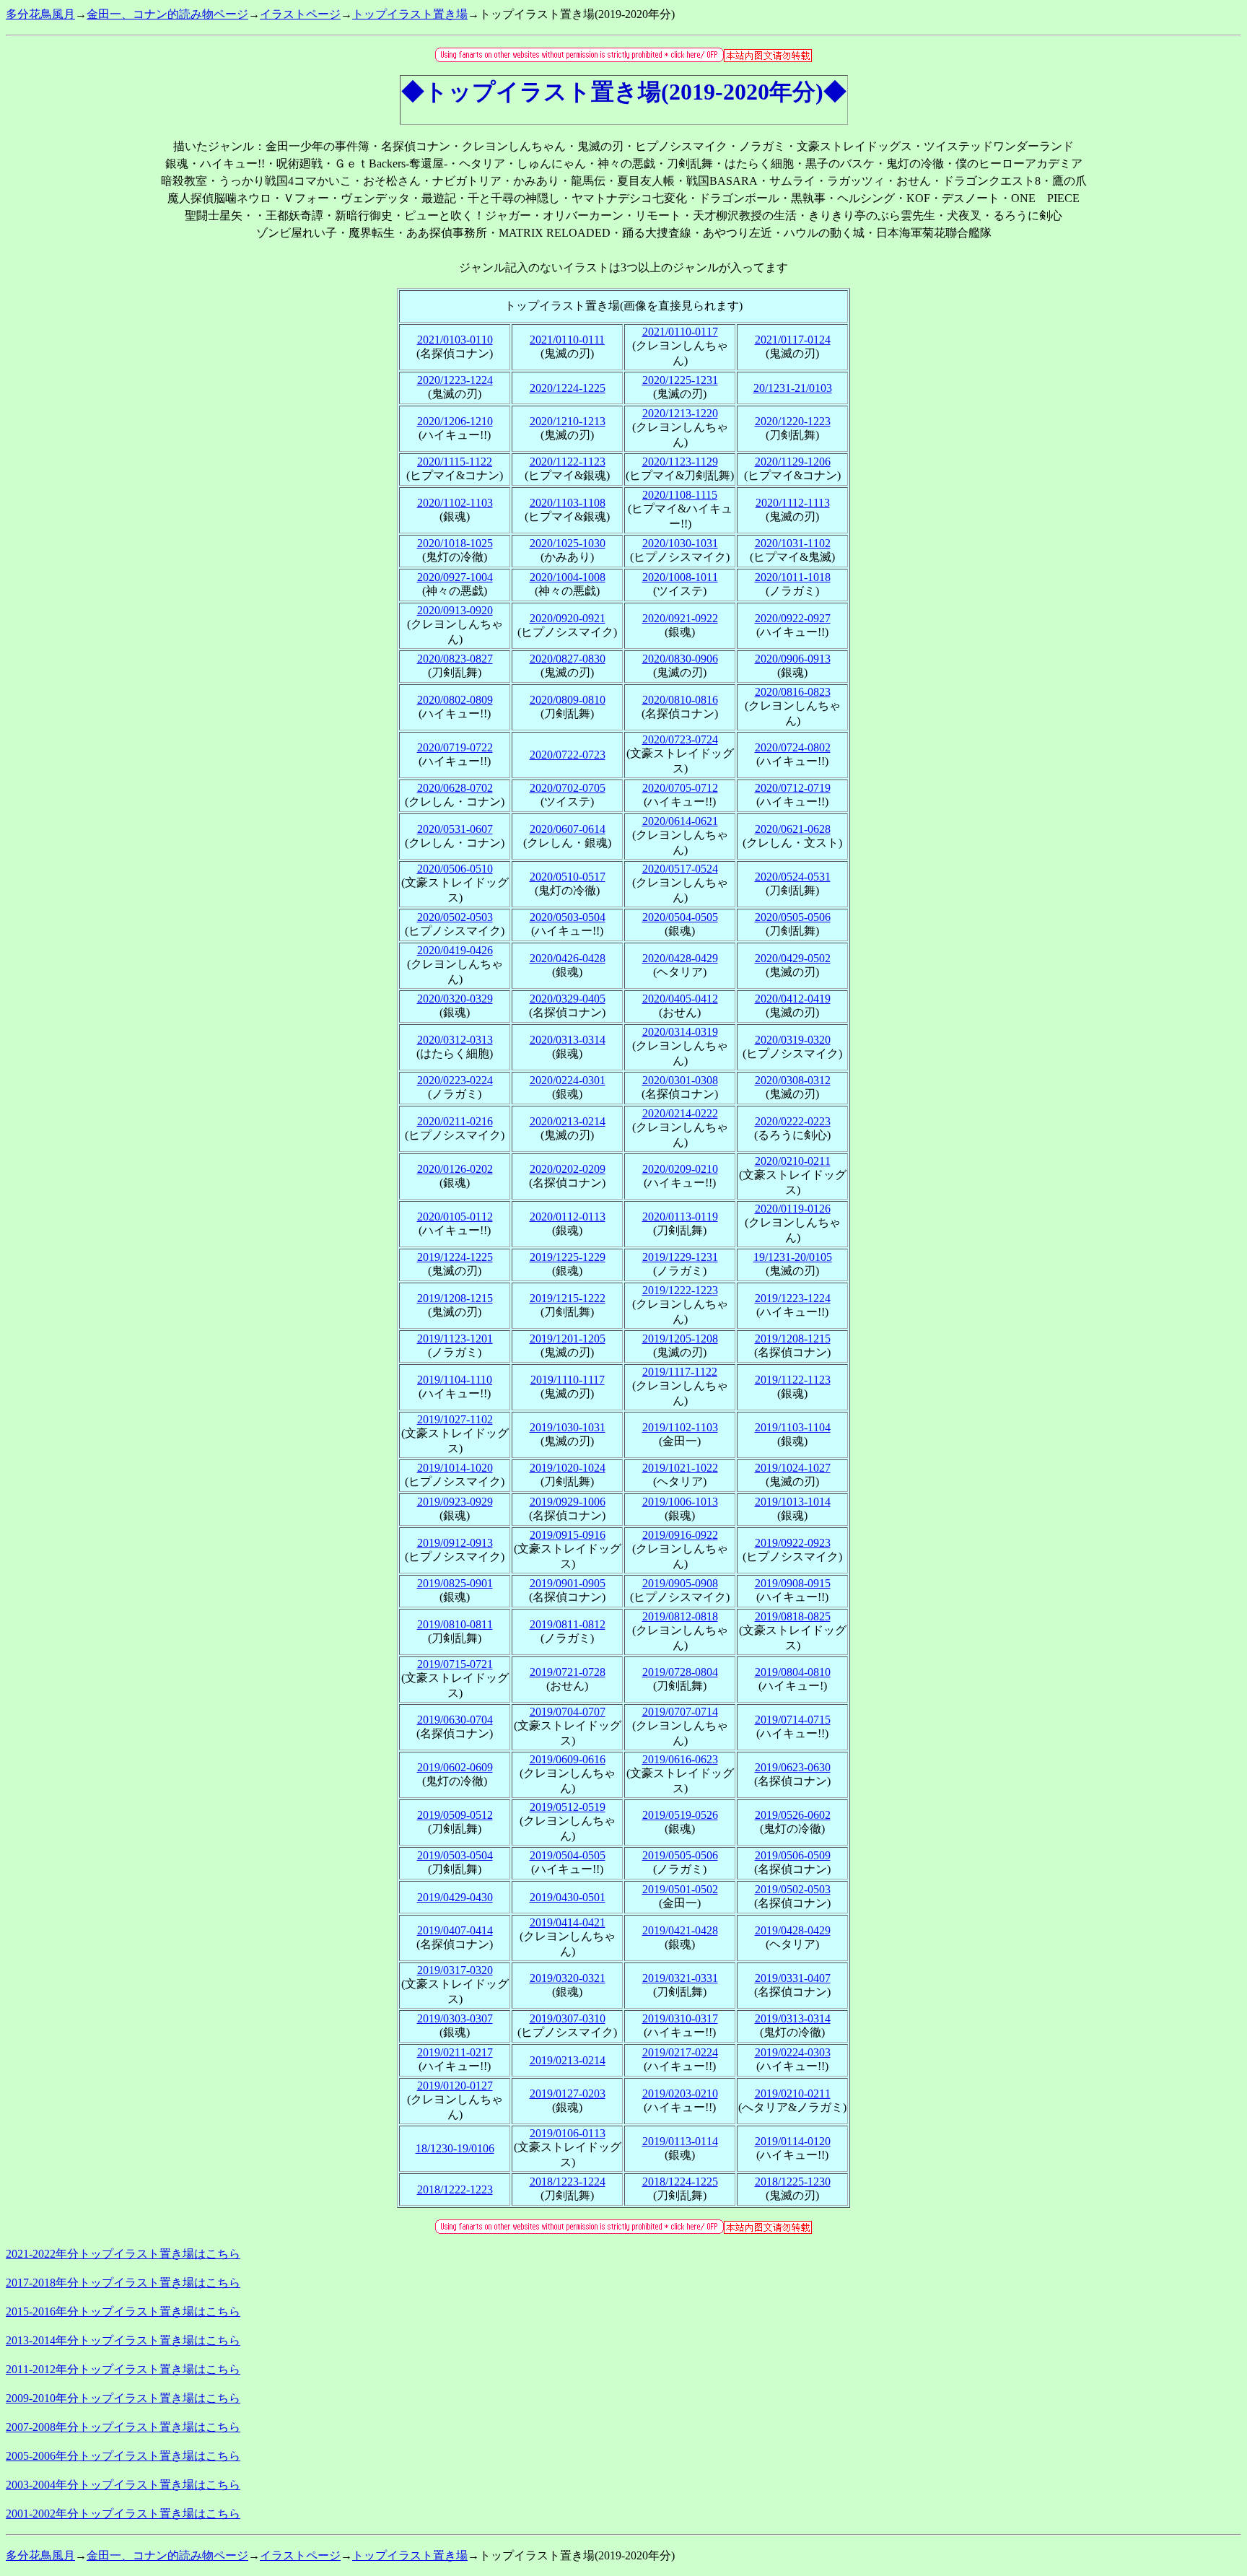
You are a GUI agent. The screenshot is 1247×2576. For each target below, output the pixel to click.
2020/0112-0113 (568, 1217)
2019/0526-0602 (793, 1815)
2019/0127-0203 (568, 2093)
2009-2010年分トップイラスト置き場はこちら (123, 2398)
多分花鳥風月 (40, 14)
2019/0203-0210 (680, 2093)
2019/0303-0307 (455, 2018)
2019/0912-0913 (455, 1543)
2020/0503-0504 (568, 917)
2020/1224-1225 (568, 388)
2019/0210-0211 (793, 2093)
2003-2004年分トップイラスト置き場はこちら (123, 2485)
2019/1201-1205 (568, 1339)
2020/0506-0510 (455, 869)
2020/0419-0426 (455, 950)
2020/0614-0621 (680, 821)
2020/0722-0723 (568, 755)
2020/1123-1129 (680, 462)
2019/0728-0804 (680, 1672)
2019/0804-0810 (793, 1672)
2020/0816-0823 (793, 692)
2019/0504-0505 (568, 1855)
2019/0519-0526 (680, 1815)
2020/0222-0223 (793, 1121)
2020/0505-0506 (793, 917)
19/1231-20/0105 (793, 1257)
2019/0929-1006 (568, 1502)
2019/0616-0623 (680, 1759)
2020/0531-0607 (455, 829)
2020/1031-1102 (793, 543)
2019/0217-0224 (680, 2052)
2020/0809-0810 (568, 700)
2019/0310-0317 (680, 2018)
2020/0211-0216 (455, 1121)
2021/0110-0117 (680, 332)
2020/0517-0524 (680, 869)
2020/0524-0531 (793, 877)
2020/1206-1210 (455, 421)
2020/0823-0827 (455, 659)
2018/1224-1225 (680, 2182)
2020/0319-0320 (793, 1040)
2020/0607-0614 (568, 829)
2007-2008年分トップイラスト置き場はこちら (123, 2427)
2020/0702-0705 (568, 788)
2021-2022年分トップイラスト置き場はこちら (123, 2254)
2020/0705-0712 (680, 788)
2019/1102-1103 (680, 1427)
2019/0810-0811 (455, 1624)
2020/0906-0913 (793, 659)
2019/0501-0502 (680, 1889)
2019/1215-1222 (568, 1298)
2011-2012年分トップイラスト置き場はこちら (123, 2369)
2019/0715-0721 (455, 1664)
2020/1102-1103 (455, 503)
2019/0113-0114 (680, 2141)
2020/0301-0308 (680, 1080)
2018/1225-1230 (793, 2182)
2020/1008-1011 (680, 577)
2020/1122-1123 (568, 462)
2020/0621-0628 (793, 829)
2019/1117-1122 (680, 1372)
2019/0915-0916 (568, 1535)
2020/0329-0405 (568, 999)
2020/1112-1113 (793, 503)
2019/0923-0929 (455, 1502)
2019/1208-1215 (455, 1298)
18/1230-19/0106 (455, 2148)
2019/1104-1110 (455, 1380)
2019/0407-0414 (455, 1930)
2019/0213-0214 (568, 2060)
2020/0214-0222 (680, 1113)
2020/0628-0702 (455, 788)
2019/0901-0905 (568, 1583)
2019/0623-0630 (793, 1767)
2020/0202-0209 (568, 1169)
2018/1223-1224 (568, 2182)
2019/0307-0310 (568, 2018)
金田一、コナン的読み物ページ (167, 14)
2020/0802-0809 (455, 700)
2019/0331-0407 (793, 1978)
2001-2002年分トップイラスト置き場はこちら (123, 2514)
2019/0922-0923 (793, 1543)
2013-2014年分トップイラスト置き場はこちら (123, 2340)
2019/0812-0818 (680, 1616)
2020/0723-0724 (680, 739)
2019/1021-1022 (680, 1468)
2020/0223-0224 (455, 1080)
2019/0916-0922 (680, 1535)
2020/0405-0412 (680, 999)
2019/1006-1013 (680, 1502)
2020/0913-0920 (455, 610)
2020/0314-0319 (680, 1032)
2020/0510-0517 (568, 877)
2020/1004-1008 (568, 577)
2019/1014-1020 (455, 1468)
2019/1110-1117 (568, 1380)
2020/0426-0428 (568, 958)
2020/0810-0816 (680, 700)
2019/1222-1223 (680, 1290)
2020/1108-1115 (680, 495)
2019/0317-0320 (455, 1970)
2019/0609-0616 (568, 1759)
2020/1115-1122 (455, 462)
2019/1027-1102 (455, 1419)
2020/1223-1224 (455, 380)
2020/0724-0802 (793, 747)
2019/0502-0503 (793, 1889)
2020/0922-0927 (793, 618)
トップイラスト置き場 (410, 14)
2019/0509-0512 (455, 1815)
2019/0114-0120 (793, 2141)
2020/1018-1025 (455, 543)
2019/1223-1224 (793, 1298)
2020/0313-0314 (568, 1040)
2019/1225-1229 (568, 1257)
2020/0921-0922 (680, 618)
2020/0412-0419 (793, 999)
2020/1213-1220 (680, 413)
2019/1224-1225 (455, 1257)
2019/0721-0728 (568, 1672)
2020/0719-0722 (455, 747)
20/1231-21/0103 (793, 388)
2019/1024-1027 (793, 1468)
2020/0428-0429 (680, 958)
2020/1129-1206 (793, 462)
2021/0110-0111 (567, 340)
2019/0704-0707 (568, 1712)
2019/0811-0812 (568, 1624)
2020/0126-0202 (455, 1169)
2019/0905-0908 (680, 1583)
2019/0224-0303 (793, 2052)
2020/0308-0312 (793, 1080)
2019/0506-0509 (793, 1855)
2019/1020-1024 (568, 1468)
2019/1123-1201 (455, 1339)
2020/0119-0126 (793, 1209)
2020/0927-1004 (455, 577)
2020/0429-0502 (793, 958)
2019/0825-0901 (455, 1583)
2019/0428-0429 (793, 1930)
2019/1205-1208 (680, 1339)
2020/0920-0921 (568, 618)
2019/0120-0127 (455, 2086)
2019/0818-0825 (793, 1616)
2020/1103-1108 (568, 503)
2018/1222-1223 (455, 2189)
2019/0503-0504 (455, 1855)
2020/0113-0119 (680, 1217)
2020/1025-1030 (568, 543)
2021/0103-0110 (455, 340)
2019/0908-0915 (793, 1583)
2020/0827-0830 (568, 659)
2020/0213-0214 (568, 1121)
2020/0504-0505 (680, 917)
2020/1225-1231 (680, 380)
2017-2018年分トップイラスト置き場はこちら (123, 2283)
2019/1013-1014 (793, 1502)
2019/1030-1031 (568, 1427)
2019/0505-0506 (680, 1855)
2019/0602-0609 (455, 1767)
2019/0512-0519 (568, 1807)
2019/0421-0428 (680, 1930)
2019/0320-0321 (568, 1978)
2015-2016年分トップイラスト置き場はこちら (123, 2311)
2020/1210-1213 (568, 421)
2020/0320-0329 (455, 999)
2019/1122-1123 (793, 1380)
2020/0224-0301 (568, 1080)
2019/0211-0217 (455, 2052)
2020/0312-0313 (455, 1040)
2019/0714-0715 (793, 1720)
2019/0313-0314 (793, 2018)
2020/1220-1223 (793, 421)
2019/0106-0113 (568, 2133)
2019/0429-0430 (455, 1897)
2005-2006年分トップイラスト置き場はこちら (123, 2456)
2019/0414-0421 (568, 1922)
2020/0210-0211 (793, 1161)
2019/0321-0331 (680, 1978)
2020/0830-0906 (680, 659)
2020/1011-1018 (793, 577)
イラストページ (300, 14)
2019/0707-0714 (680, 1712)
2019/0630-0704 (455, 1720)
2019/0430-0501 (568, 1897)
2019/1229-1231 (680, 1257)
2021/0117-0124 (793, 340)
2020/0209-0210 (680, 1169)
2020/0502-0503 (455, 917)
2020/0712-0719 (793, 788)
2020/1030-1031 (680, 543)
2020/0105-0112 (455, 1217)
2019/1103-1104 (793, 1427)
